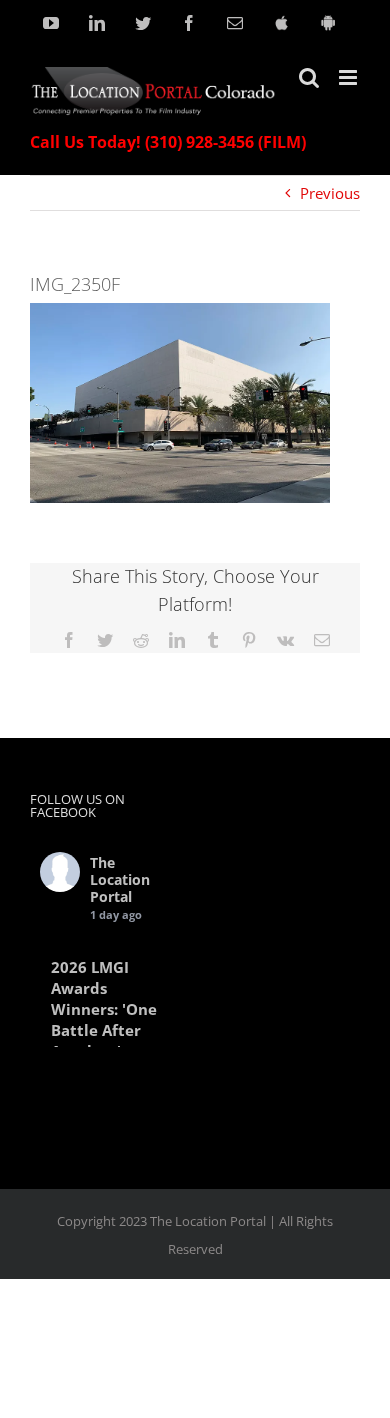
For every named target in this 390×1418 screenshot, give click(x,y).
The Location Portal (120, 879)
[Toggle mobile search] (309, 77)
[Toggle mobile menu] (349, 77)
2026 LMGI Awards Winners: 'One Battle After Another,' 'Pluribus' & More (104, 1030)
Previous (330, 193)
